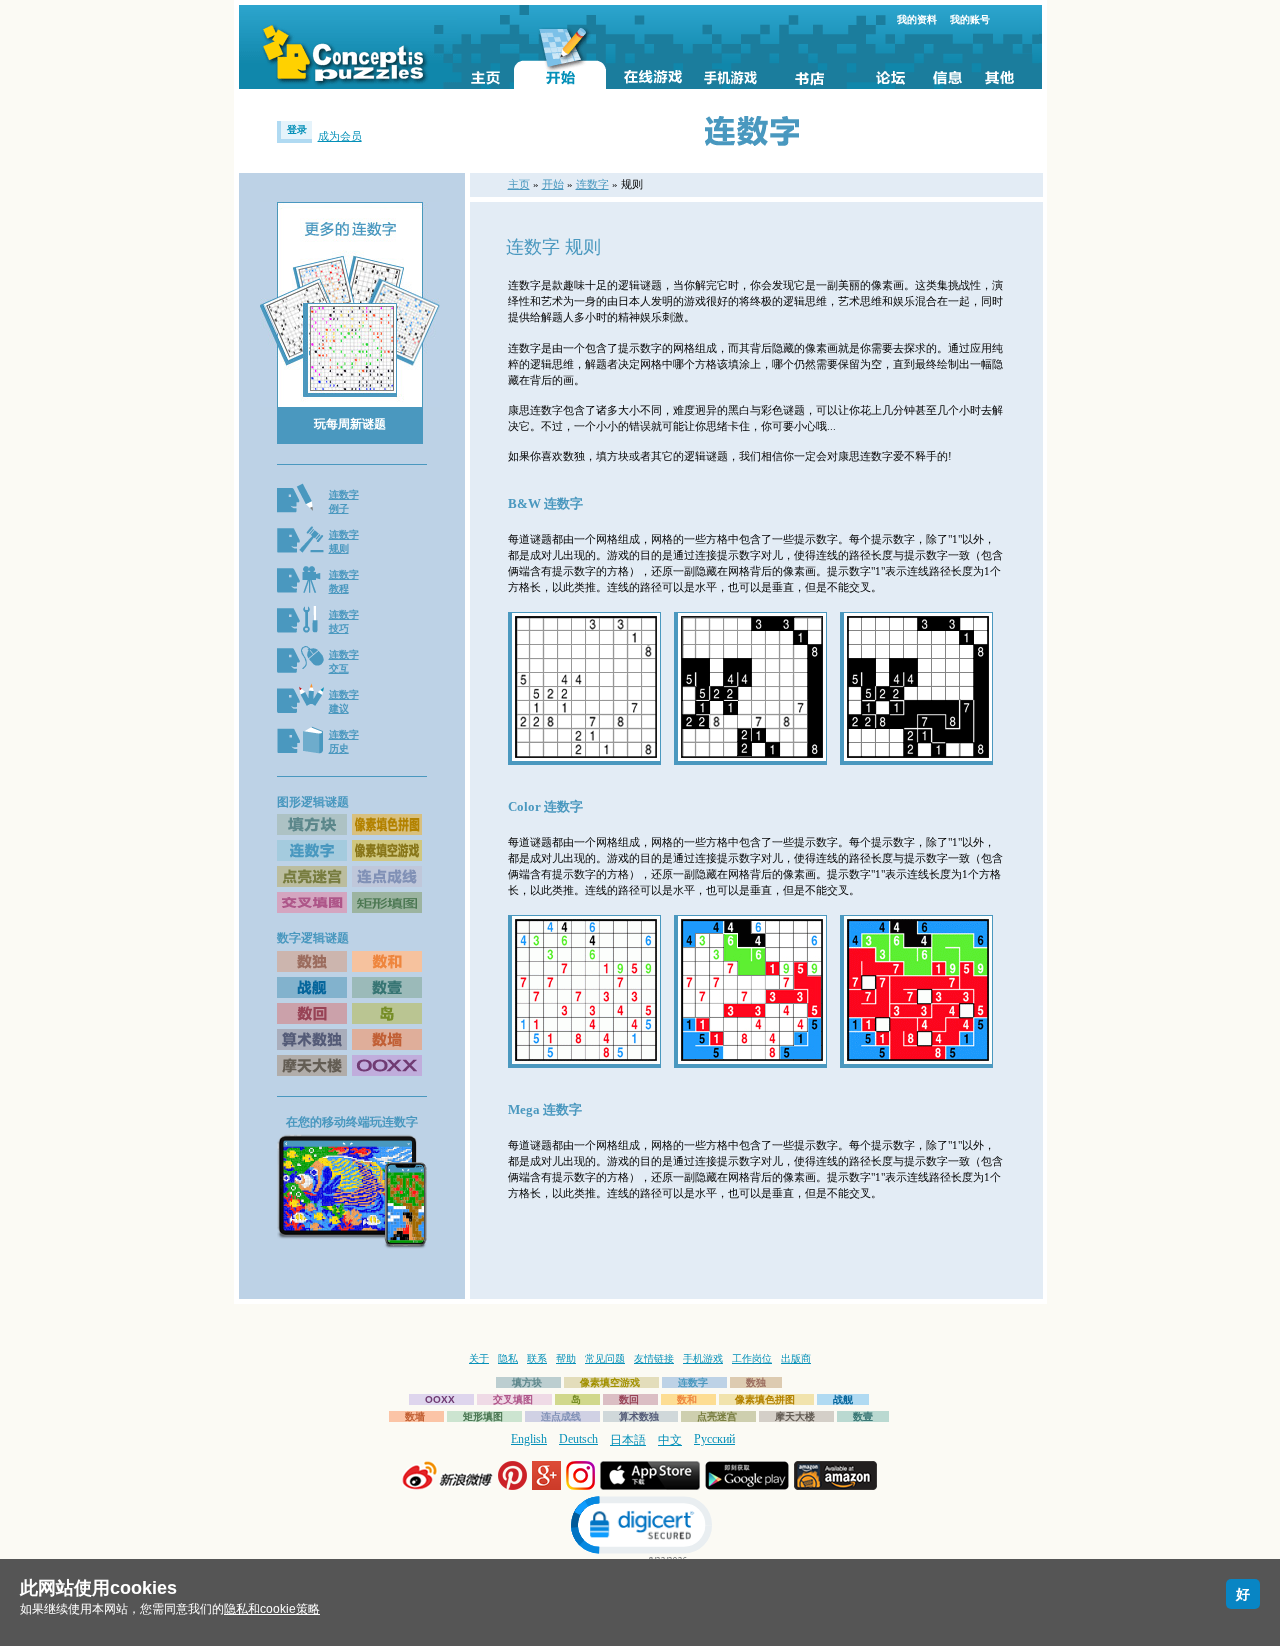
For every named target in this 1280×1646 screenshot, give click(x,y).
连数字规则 (344, 541)
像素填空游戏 (610, 1382)
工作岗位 (752, 1358)
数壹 (863, 1416)
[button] (640, 1527)
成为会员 (340, 136)
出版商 (796, 1358)
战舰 (843, 1399)
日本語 (628, 1440)
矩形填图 (483, 1416)
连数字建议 (344, 701)
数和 (687, 1399)
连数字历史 (344, 741)
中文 (670, 1440)
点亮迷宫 (717, 1416)
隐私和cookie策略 (272, 1609)
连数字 (592, 184)
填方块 (527, 1382)
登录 (297, 129)
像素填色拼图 (765, 1399)
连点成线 (561, 1416)
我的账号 (970, 19)
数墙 (415, 1416)
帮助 (566, 1358)
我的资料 (917, 19)
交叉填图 (513, 1399)
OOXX (440, 1399)
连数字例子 (344, 501)
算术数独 (639, 1416)
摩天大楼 (795, 1416)
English (529, 1439)
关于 (479, 1358)
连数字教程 (344, 581)
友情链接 (654, 1358)
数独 (756, 1382)
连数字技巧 (344, 621)
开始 (553, 184)
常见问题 (605, 1358)
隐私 (508, 1358)
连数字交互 (344, 661)
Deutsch (578, 1439)
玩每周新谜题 (350, 424)
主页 (519, 184)
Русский (714, 1439)
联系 (537, 1358)
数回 (629, 1399)
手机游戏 (703, 1358)
